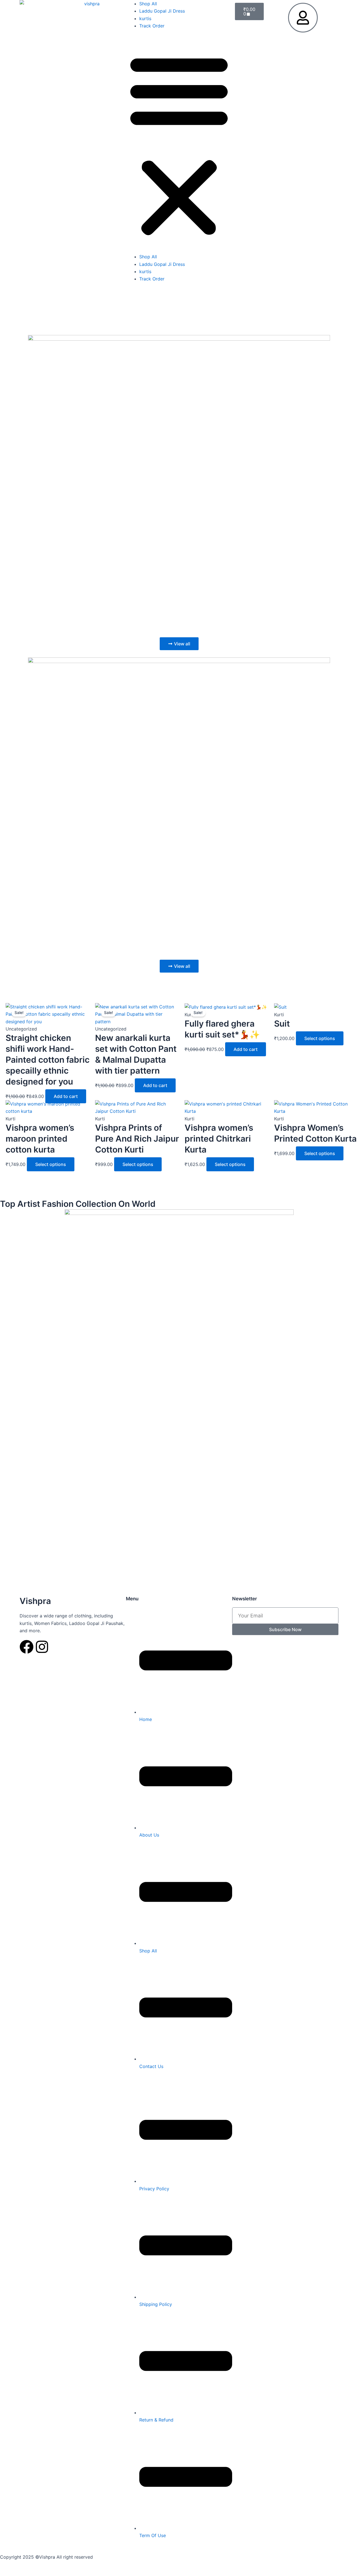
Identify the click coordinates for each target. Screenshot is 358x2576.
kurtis (145, 18)
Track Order (152, 26)
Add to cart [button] (66, 1096)
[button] (179, 145)
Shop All (148, 4)
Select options (320, 1038)
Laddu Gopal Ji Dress (162, 11)
